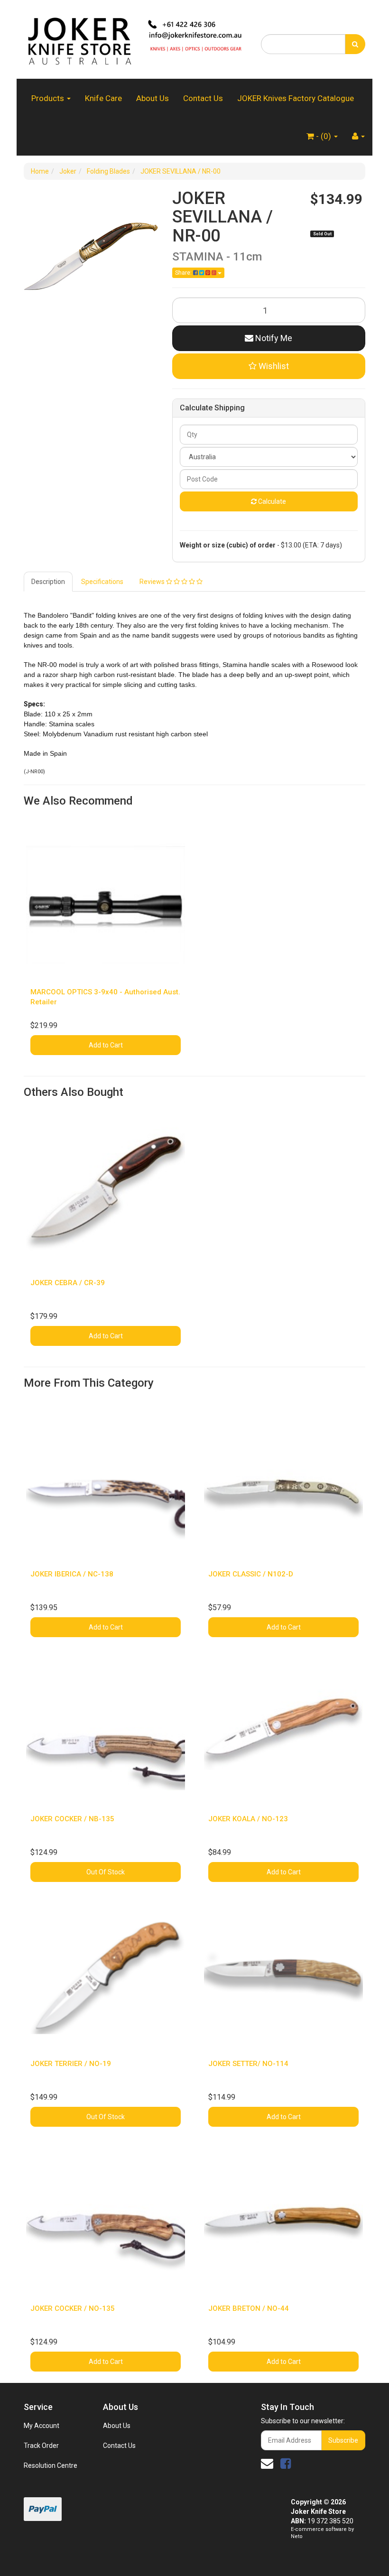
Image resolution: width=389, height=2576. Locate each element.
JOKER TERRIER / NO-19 (71, 2064)
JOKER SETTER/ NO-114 (248, 2064)
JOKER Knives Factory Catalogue (296, 98)
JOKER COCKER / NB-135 (72, 1819)
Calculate (271, 501)
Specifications (102, 582)
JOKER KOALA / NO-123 (248, 1819)
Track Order (41, 2446)
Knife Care (103, 98)
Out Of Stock (106, 1872)
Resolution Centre (51, 2465)
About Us (153, 98)
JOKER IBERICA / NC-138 (72, 1574)
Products (49, 98)
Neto (297, 2536)
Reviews (153, 582)
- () (324, 136)
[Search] (355, 44)
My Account (42, 2426)
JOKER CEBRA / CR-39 (68, 1283)
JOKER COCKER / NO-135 (73, 2308)
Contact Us (203, 98)
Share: (184, 273)
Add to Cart (106, 1045)
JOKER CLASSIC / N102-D (251, 1574)
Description (48, 582)
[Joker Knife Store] (135, 39)
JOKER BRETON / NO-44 (249, 2308)
